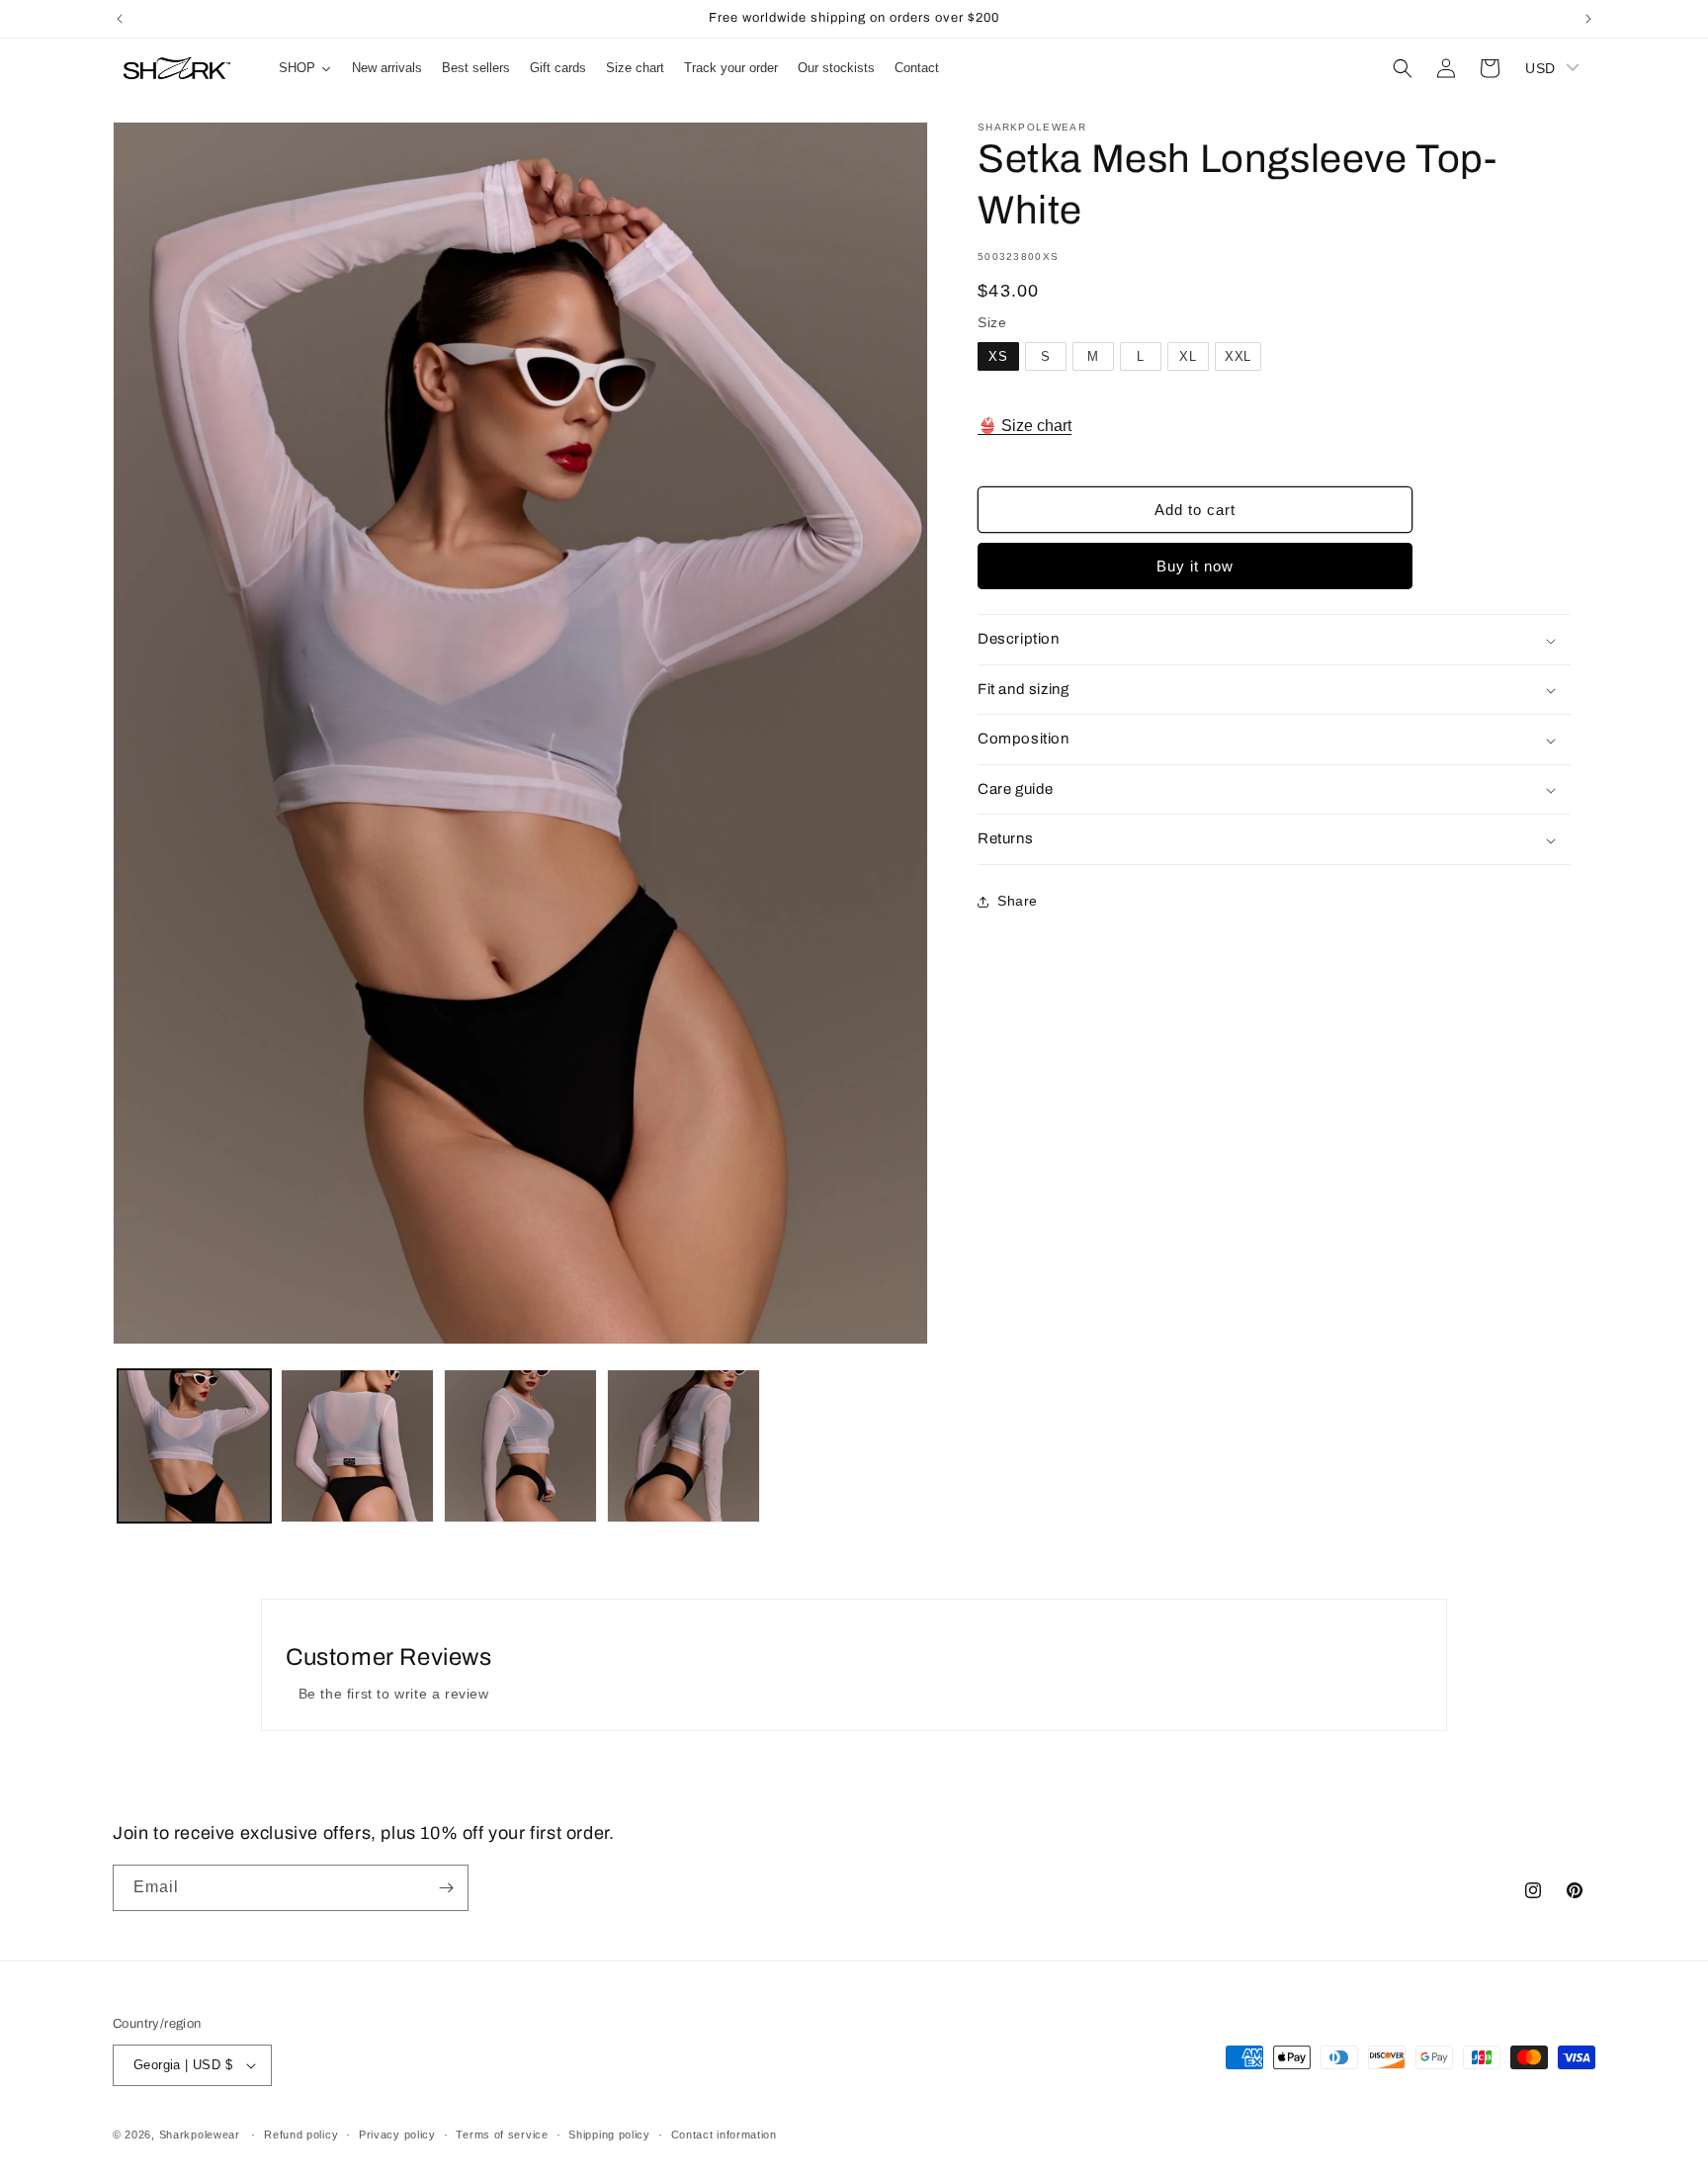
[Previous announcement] (120, 19)
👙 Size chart (1025, 426)
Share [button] (1018, 902)
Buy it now (1195, 567)
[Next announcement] (1588, 19)
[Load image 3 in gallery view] (520, 1446)
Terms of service (502, 2135)
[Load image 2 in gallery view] (357, 1446)
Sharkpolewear (200, 2135)
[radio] (998, 357)
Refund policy (301, 2135)
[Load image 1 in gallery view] (194, 1446)
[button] (1403, 68)
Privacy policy (397, 2135)
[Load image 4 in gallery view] (683, 1446)
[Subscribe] (446, 1888)
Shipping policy (609, 2135)
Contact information (724, 2135)
